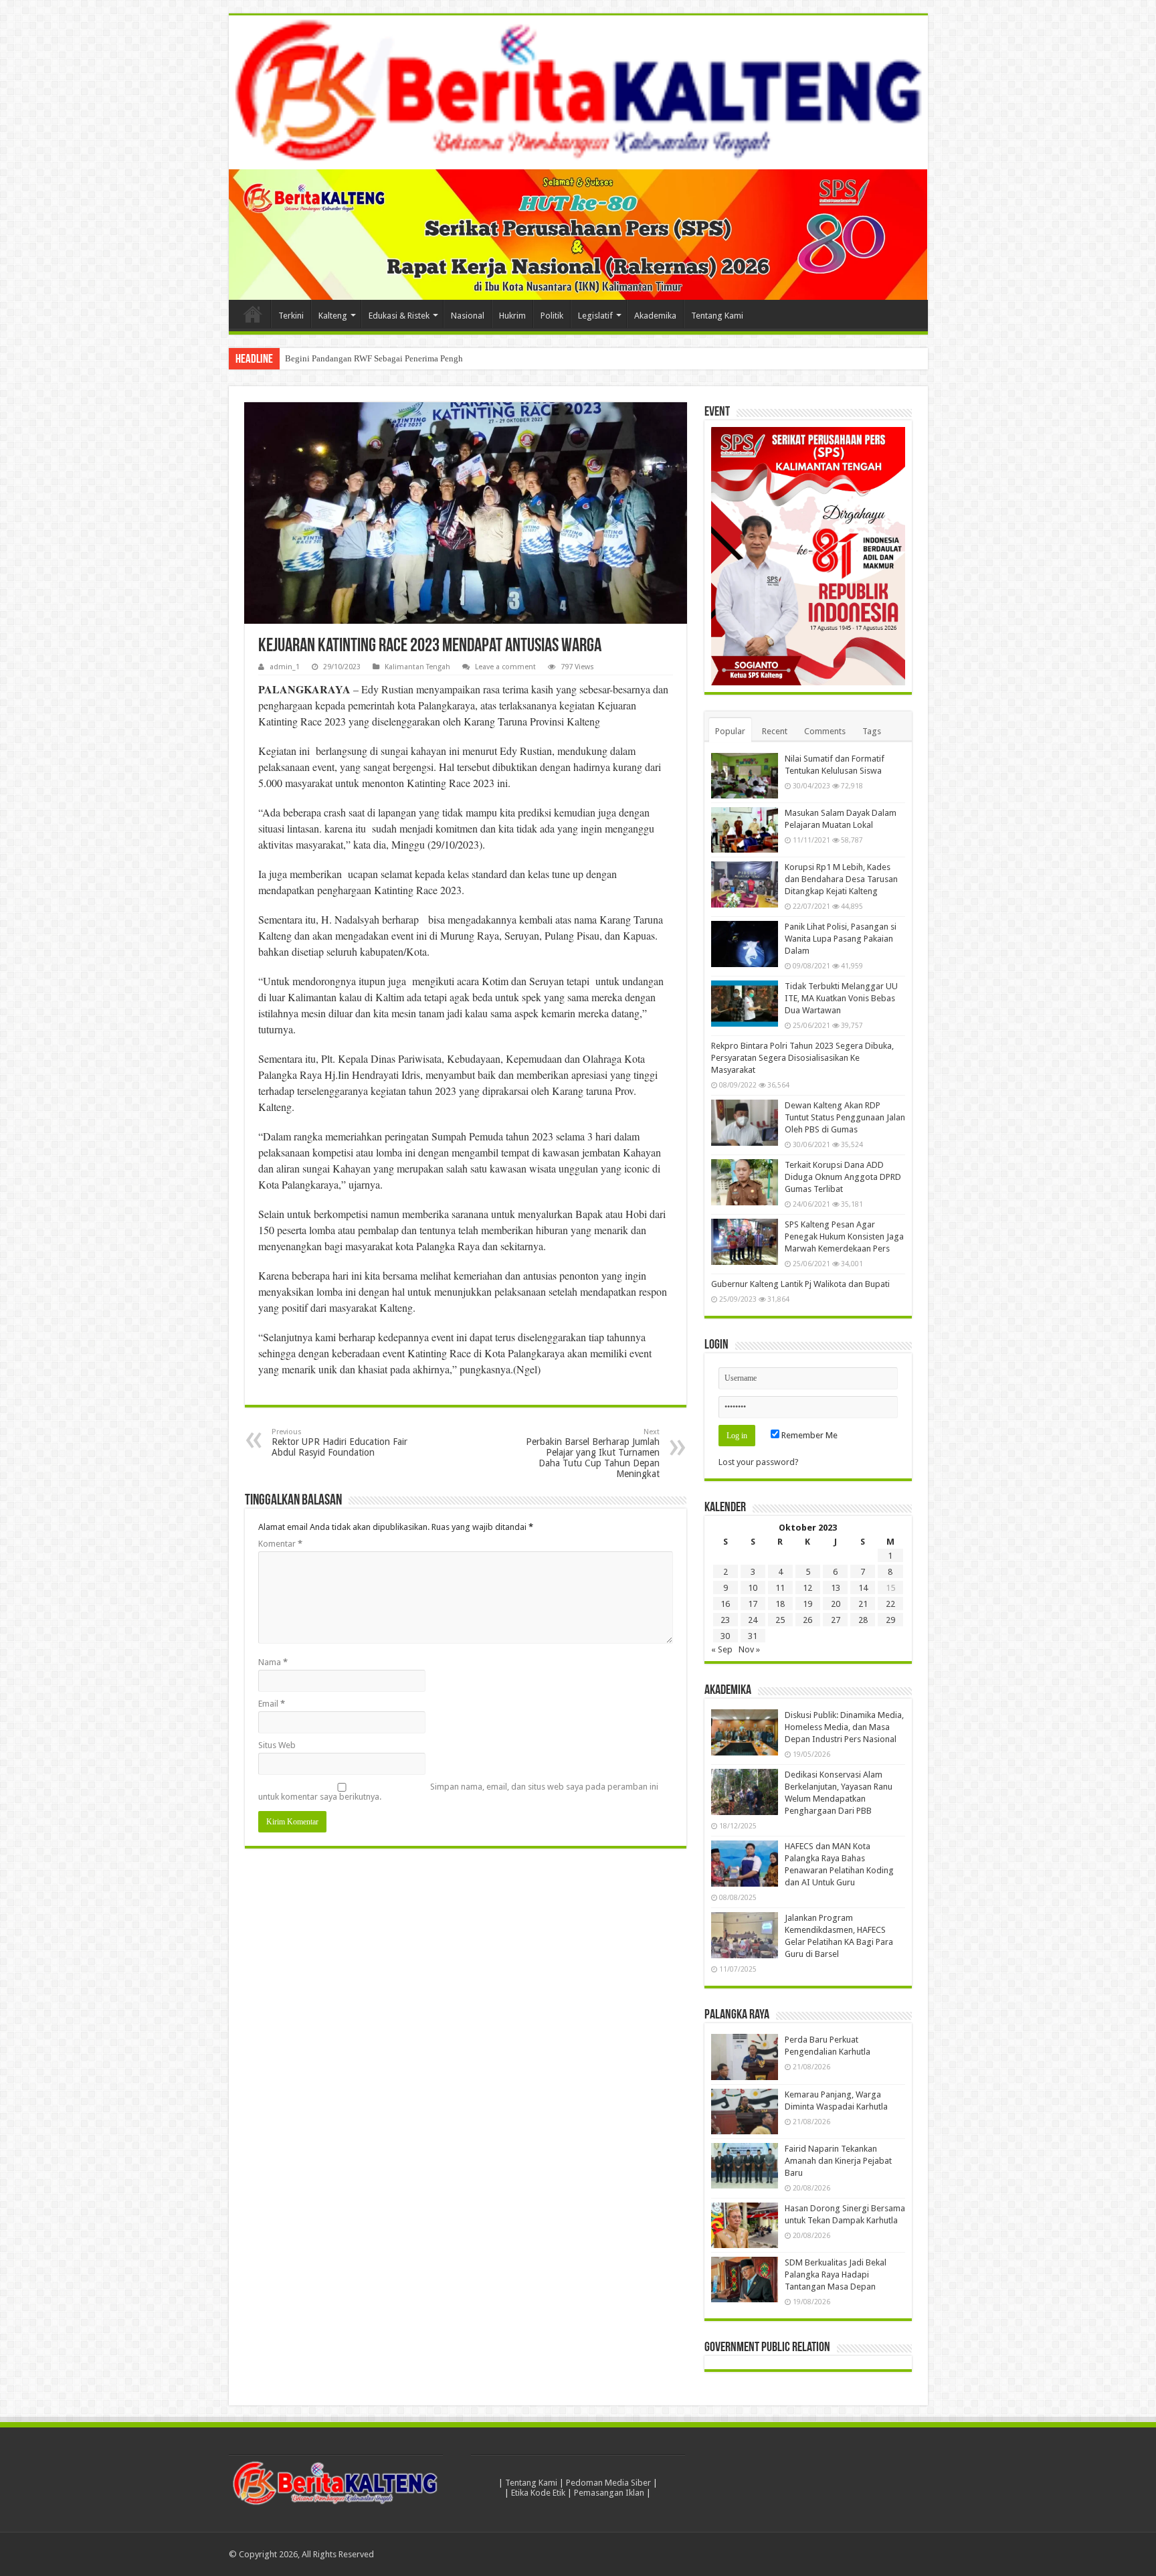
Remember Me (808, 1435)
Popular (730, 731)
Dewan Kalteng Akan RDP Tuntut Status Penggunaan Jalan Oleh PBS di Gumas (845, 1117)
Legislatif (595, 316)
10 (753, 1588)
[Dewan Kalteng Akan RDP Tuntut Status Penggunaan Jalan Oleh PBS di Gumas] (745, 1122)
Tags (872, 731)
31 (753, 1636)
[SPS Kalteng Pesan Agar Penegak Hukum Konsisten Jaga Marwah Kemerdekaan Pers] (745, 1241)
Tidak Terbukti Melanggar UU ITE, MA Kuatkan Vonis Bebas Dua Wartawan (841, 998)
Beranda (253, 314)
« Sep (722, 1649)
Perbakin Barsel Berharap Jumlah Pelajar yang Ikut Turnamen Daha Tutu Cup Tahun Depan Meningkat (593, 1453)
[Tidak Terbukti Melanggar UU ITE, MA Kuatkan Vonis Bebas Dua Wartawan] (745, 1003)
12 (807, 1588)
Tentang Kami (717, 316)
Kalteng (333, 316)
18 (780, 1604)
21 (863, 1604)
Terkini (291, 316)
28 (863, 1620)
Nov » (749, 1649)
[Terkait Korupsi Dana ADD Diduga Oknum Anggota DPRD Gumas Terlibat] (745, 1182)
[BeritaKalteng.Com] (578, 92)
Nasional (468, 316)
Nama (273, 1662)
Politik (552, 316)
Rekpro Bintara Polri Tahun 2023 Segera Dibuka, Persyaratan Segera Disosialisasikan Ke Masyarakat (802, 1058)
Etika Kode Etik (538, 2493)
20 (836, 1604)
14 (863, 1588)
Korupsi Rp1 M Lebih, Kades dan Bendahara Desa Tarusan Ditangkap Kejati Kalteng (841, 879)
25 (780, 1620)
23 (725, 1620)
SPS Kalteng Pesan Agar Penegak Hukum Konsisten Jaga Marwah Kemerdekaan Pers (844, 1236)
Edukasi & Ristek (399, 316)
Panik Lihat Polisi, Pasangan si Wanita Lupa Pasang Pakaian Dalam (841, 939)
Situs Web (277, 1745)
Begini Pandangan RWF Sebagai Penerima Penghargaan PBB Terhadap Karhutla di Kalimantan (457, 358)
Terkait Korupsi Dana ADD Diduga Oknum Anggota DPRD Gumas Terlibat (843, 1177)
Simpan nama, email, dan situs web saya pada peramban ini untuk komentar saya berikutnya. (458, 1792)
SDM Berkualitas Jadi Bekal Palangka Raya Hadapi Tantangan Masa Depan (836, 2274)
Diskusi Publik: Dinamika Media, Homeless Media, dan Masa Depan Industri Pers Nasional (844, 1727)
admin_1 (285, 667)
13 (836, 1588)
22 (890, 1604)
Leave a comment (505, 667)
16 (725, 1604)
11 (780, 1588)
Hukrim (512, 316)
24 (753, 1620)
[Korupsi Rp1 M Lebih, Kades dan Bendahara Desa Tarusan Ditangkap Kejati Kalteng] (745, 884)
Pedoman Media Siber (608, 2483)
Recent (775, 731)
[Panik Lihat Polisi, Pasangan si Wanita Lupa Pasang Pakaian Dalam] (745, 944)
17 (753, 1604)
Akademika (655, 316)
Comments (825, 731)
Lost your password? (759, 1462)
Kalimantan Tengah (417, 667)
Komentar (280, 1544)
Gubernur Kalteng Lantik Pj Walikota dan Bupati (800, 1284)
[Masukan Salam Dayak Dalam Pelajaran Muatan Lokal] (745, 830)
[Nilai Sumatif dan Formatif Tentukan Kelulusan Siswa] (745, 776)
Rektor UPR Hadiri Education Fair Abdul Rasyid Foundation (340, 1443)
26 (807, 1620)
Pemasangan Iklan (609, 2493)
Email (272, 1704)
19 (807, 1604)
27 (836, 1620)
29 (890, 1620)
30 (725, 1636)
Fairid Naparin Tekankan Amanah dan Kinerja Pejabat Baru (838, 2161)
